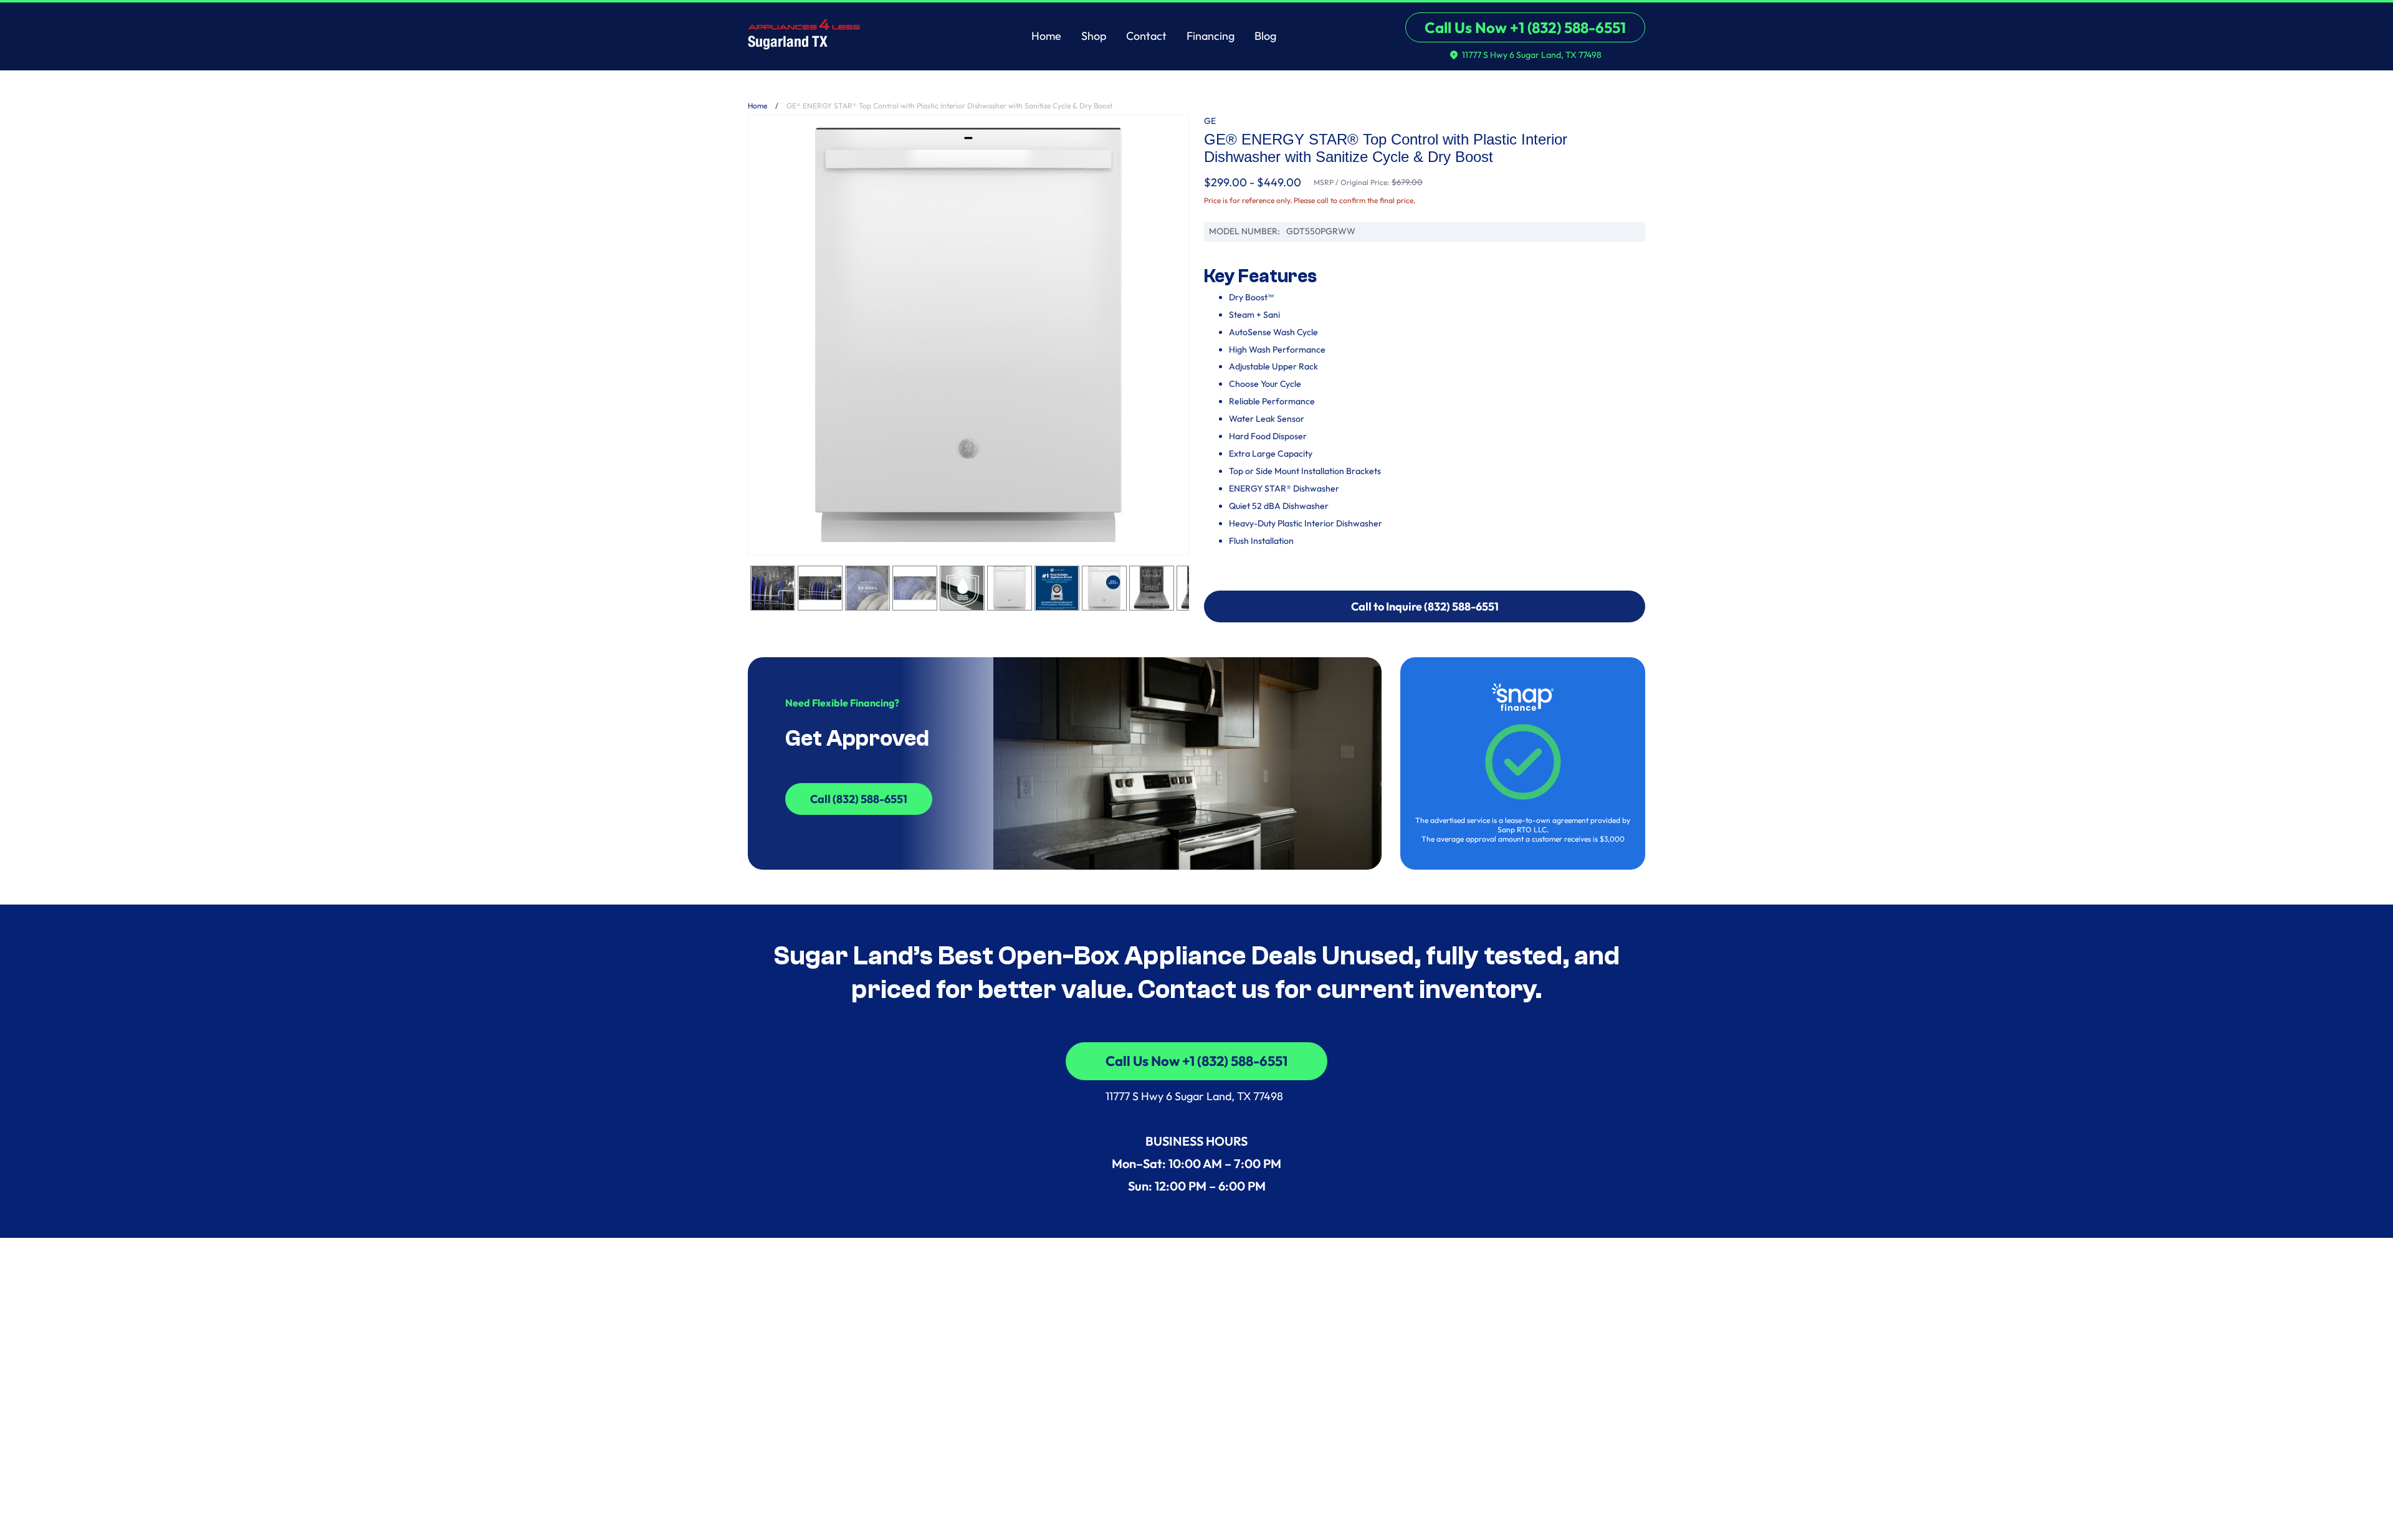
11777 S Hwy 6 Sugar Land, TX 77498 (1197, 1096)
